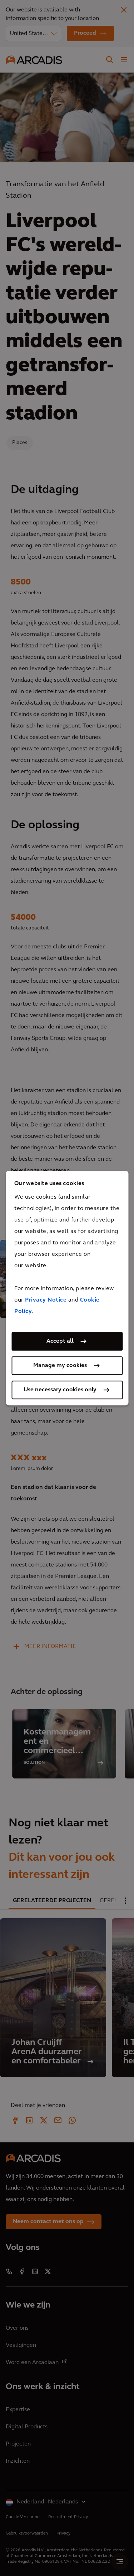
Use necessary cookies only (60, 1390)
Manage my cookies (60, 1366)
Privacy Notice (46, 1300)
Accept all (60, 1341)
